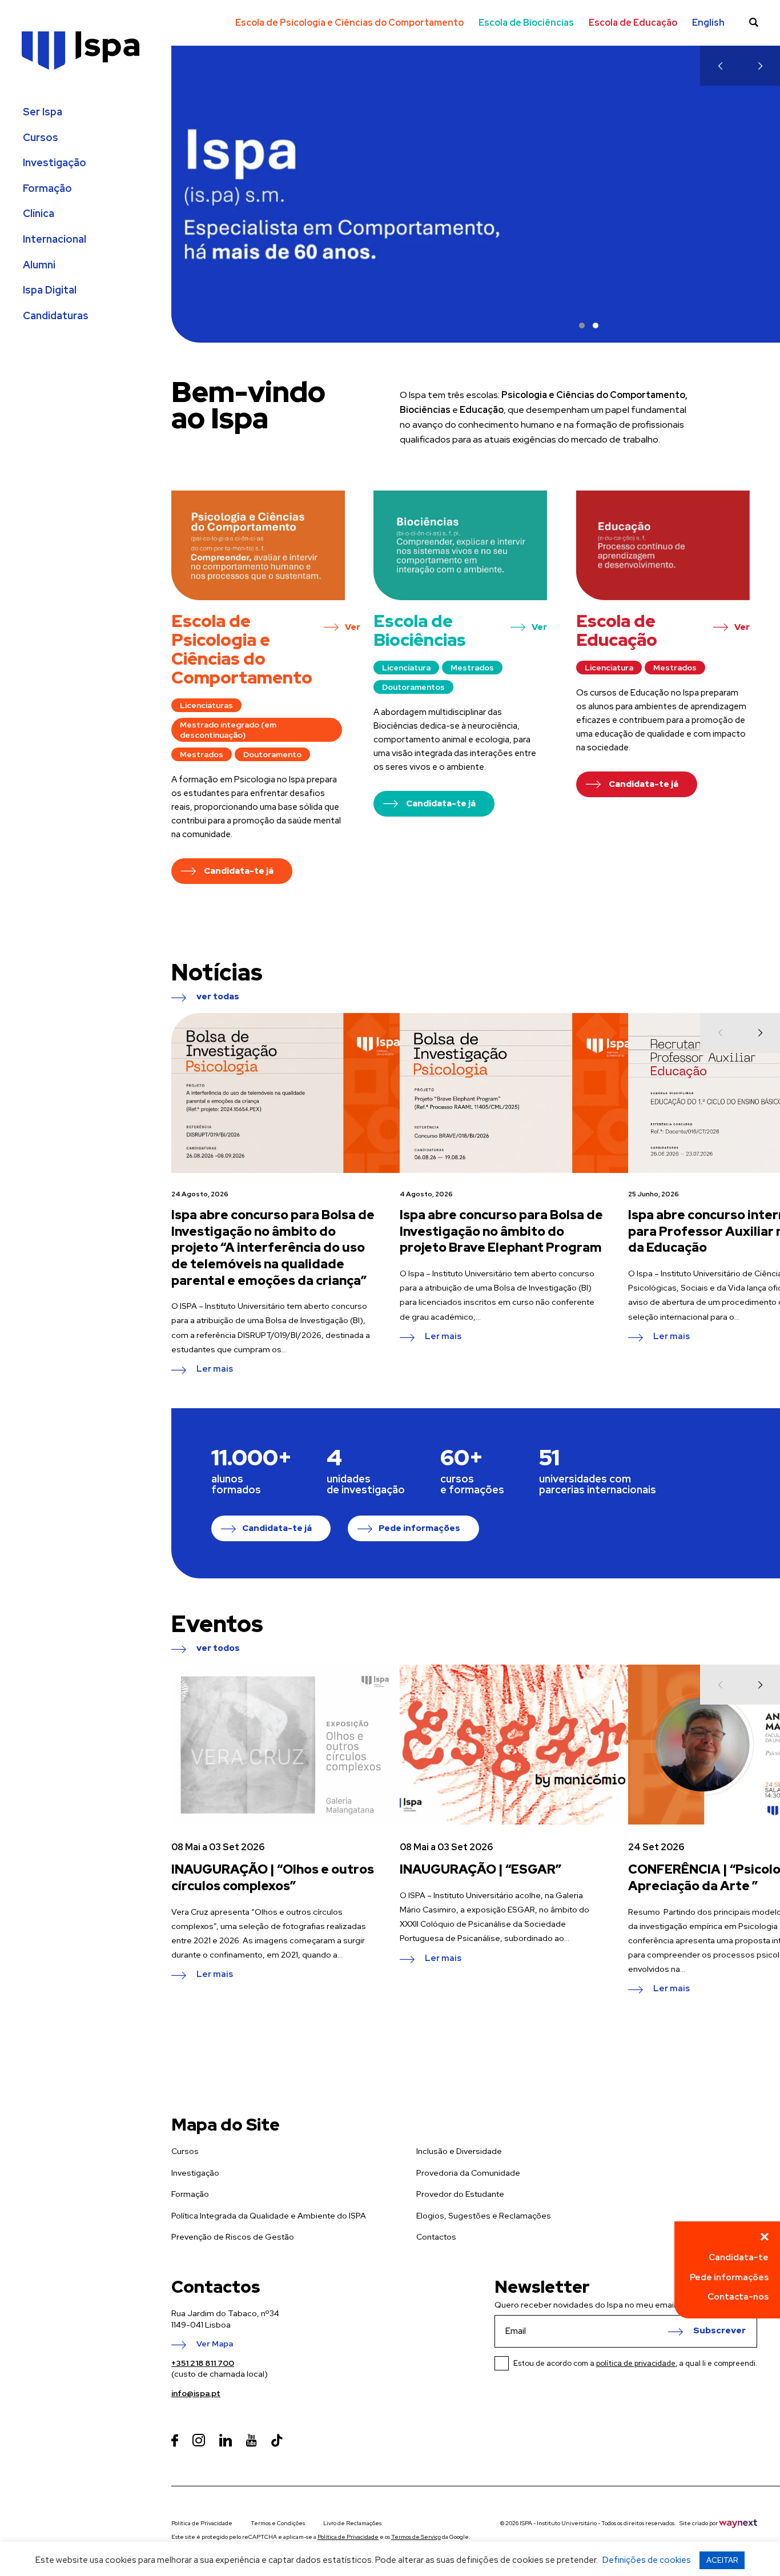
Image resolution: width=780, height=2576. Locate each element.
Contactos (436, 2237)
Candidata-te (739, 2257)
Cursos (41, 138)
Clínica (39, 214)
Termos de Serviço (416, 2537)
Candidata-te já (277, 1528)
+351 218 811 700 (203, 2363)
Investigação (55, 163)
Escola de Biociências (526, 23)
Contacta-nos (738, 2297)
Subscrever (719, 2331)
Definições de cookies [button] (647, 2560)
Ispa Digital (50, 290)
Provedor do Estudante (460, 2194)
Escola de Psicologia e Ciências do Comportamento (349, 23)
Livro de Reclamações (352, 2523)
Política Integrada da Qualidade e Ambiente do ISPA (269, 2216)
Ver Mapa (215, 2344)
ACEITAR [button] (722, 2560)
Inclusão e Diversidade (459, 2151)
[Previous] (720, 66)
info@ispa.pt (196, 2393)
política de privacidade (636, 2363)
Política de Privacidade (202, 2523)
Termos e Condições (278, 2523)
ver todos (218, 1649)
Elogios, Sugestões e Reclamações (484, 2216)
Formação (47, 188)
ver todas (218, 997)
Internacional (55, 239)
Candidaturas (56, 316)
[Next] (760, 66)
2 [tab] (596, 325)
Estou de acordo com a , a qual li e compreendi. (635, 2363)
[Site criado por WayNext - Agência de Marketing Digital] (738, 2523)
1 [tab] (582, 325)
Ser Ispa (43, 112)
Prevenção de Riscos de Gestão (233, 2237)
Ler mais (215, 1369)
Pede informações (419, 1528)
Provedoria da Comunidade (468, 2173)
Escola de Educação (633, 23)
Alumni (39, 265)
